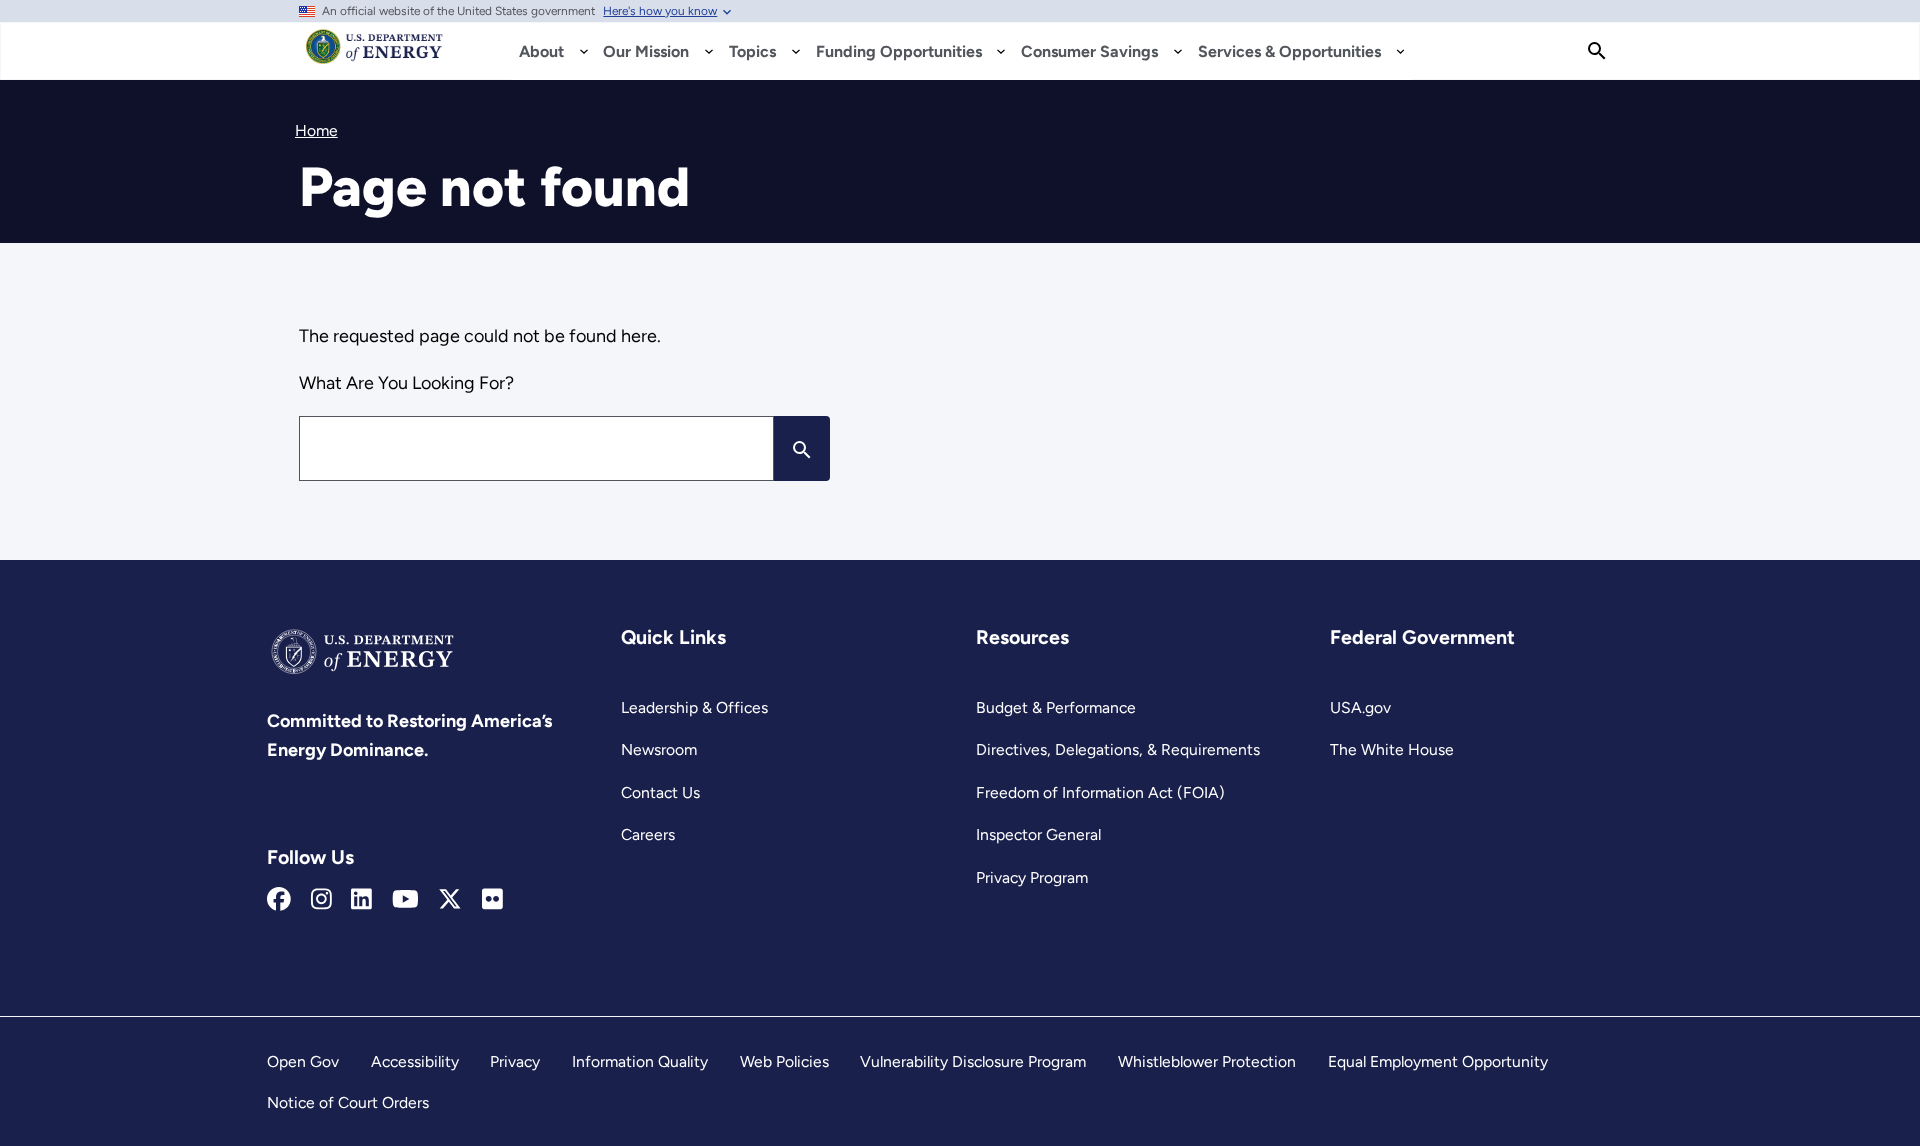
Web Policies (784, 1061)
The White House (1392, 749)
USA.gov (1360, 707)
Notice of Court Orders (348, 1102)
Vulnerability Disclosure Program (973, 1061)
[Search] (1597, 51)
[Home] (374, 56)
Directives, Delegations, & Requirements (1118, 749)
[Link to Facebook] (279, 900)
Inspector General (1038, 834)
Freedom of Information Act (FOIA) (1100, 792)
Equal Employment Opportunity (1438, 1061)
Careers (648, 834)
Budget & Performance (1056, 707)
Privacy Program (1032, 877)
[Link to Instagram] (321, 900)
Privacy (515, 1061)
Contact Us (660, 792)
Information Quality (640, 1061)
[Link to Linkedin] (361, 900)
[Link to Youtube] (405, 900)
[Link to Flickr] (492, 900)
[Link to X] (450, 900)
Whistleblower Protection (1207, 1061)
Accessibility (415, 1061)
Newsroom (659, 749)
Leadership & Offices (694, 707)
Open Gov (303, 1061)
